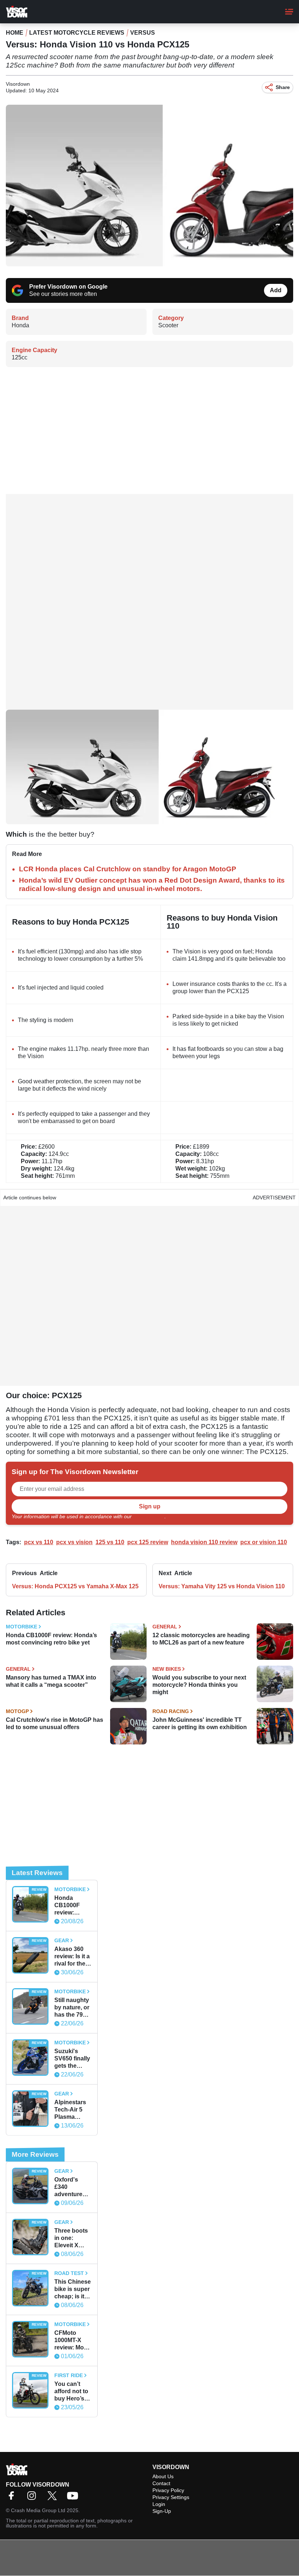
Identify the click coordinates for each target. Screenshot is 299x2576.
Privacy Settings (171, 2497)
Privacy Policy (149, 1516)
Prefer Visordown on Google (68, 287)
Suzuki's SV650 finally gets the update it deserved (72, 2059)
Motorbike (22, 1627)
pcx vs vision (74, 1542)
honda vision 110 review (204, 1542)
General (165, 1627)
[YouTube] (74, 2498)
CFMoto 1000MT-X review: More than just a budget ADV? (73, 2340)
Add (276, 290)
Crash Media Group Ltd (38, 2510)
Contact (161, 2483)
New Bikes (167, 1669)
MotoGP (17, 1711)
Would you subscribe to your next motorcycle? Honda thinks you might (199, 1685)
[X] (54, 2498)
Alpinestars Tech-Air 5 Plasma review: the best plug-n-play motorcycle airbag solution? (71, 2110)
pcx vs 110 (39, 1542)
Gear (62, 1940)
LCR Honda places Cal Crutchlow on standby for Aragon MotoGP (128, 869)
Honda (20, 325)
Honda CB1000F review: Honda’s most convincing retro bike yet (51, 1639)
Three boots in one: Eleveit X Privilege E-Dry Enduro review (71, 2238)
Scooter (168, 325)
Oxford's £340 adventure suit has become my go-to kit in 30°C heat (70, 2187)
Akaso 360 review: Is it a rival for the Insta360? (72, 1957)
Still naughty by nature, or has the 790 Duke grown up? (72, 2008)
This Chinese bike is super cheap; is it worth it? (73, 2289)
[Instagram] (34, 2498)
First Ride (69, 2375)
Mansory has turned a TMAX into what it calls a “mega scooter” (51, 1681)
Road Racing (171, 1711)
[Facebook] (13, 2498)
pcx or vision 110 (264, 1542)
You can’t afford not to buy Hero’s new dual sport (71, 2392)
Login (159, 2504)
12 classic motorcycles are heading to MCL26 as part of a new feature (201, 1639)
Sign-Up (162, 2511)
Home (15, 33)
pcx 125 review (148, 1542)
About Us (163, 2476)
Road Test (69, 2273)
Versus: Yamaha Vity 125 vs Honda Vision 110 (222, 1586)
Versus (143, 33)
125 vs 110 (110, 1542)
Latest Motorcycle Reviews (77, 33)
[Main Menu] (289, 12)
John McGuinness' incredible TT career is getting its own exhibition (200, 1723)
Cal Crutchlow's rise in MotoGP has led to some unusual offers (55, 1723)
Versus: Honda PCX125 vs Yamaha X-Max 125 (75, 1586)
